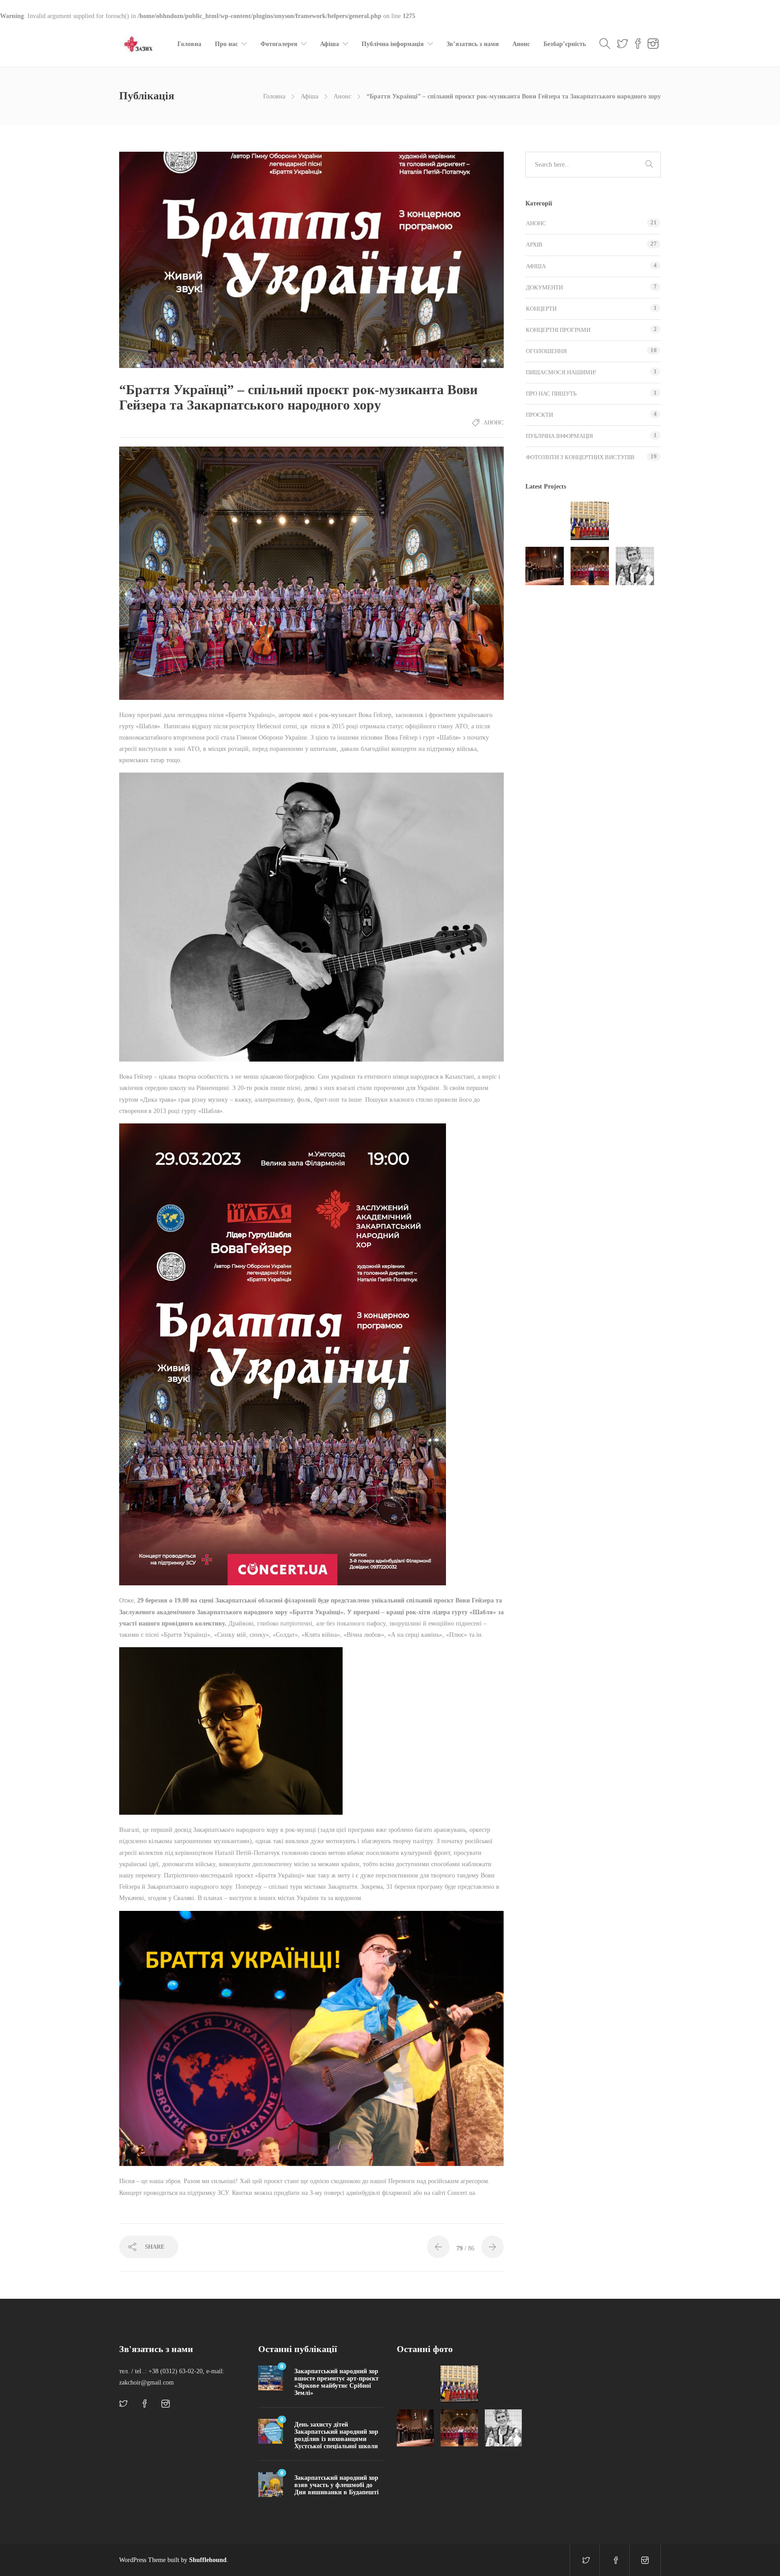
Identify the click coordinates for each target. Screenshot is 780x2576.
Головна (189, 44)
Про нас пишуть (551, 394)
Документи (544, 287)
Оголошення (546, 351)
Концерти (541, 309)
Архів (534, 245)
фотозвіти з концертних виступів (580, 457)
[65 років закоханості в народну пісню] (635, 566)
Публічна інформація (393, 44)
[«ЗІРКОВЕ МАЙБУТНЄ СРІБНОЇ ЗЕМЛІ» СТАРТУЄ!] (545, 521)
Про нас (226, 44)
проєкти (539, 415)
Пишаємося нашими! (561, 372)
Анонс (521, 44)
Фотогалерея (279, 44)
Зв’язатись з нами (473, 44)
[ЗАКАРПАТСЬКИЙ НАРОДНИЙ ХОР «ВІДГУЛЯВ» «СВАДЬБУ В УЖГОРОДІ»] (635, 521)
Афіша (330, 44)
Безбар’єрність (565, 44)
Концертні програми (558, 330)
